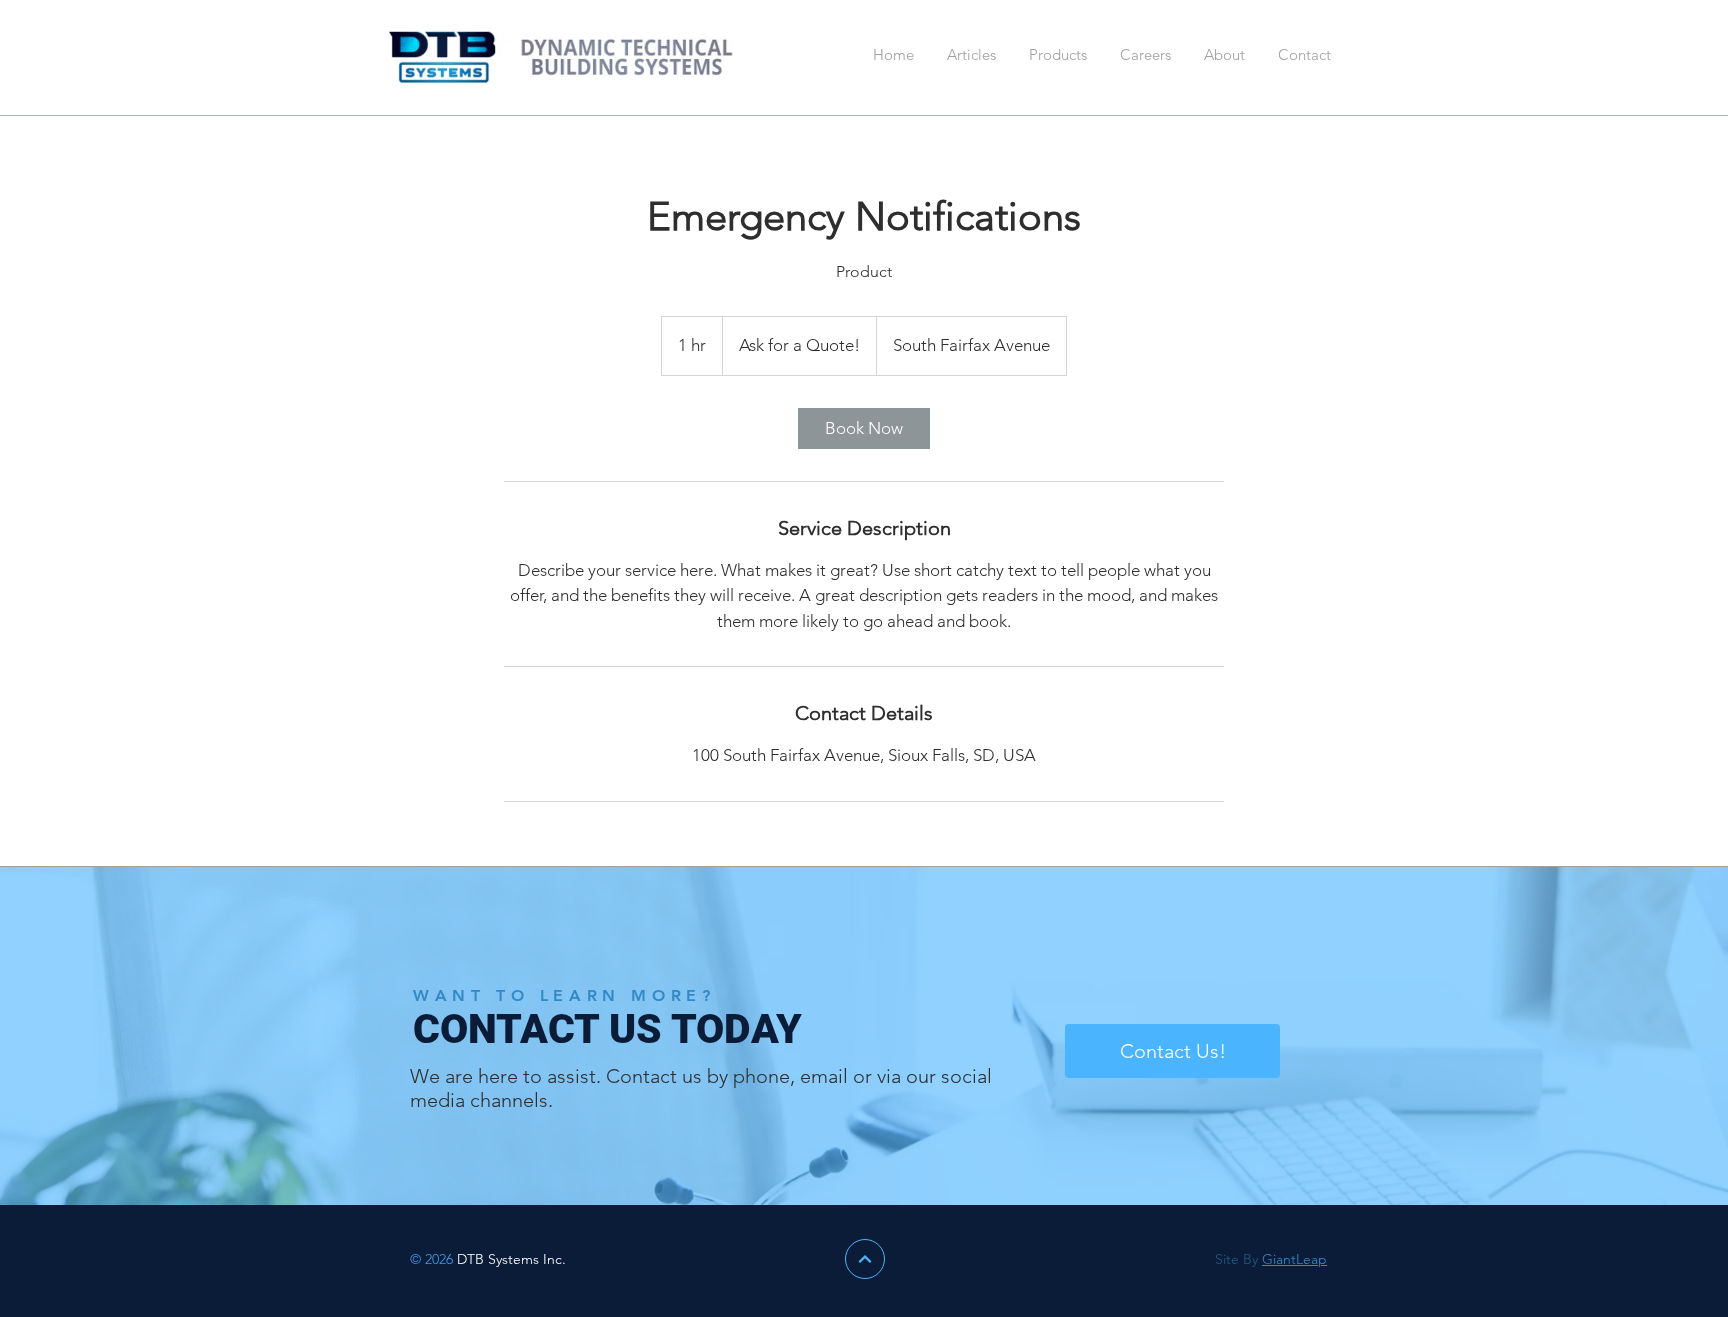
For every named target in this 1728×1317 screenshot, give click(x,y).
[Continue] (865, 1259)
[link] (864, 428)
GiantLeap (1294, 1259)
